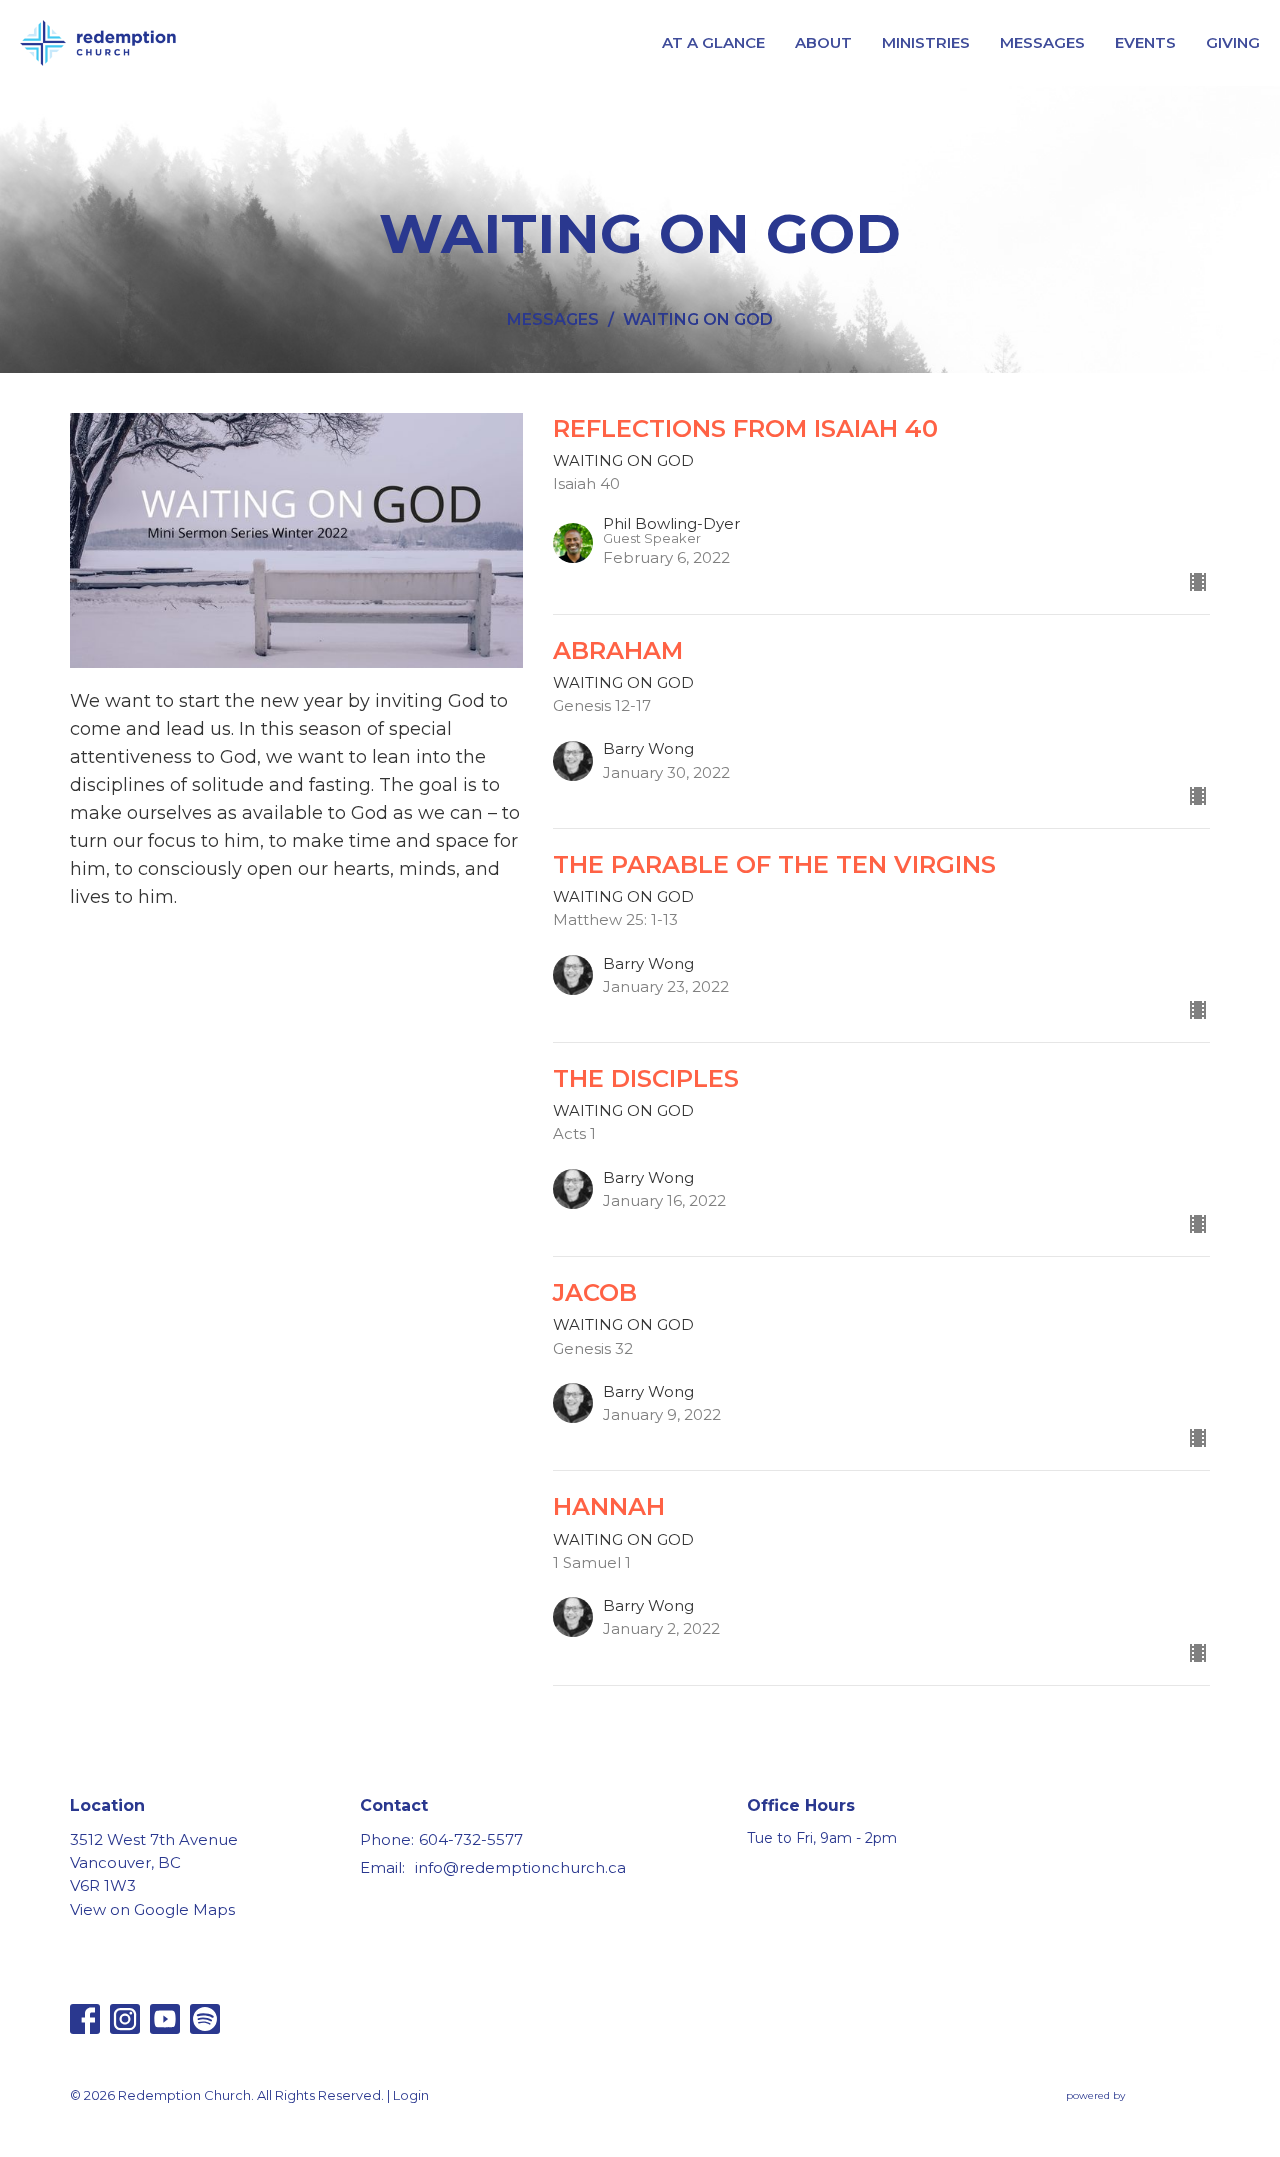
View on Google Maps (152, 1909)
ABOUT (823, 42)
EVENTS (1145, 42)
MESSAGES (1042, 42)
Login (411, 2095)
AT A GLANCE (713, 42)
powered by (1128, 2112)
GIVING (1233, 42)
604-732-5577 (471, 1839)
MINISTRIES (926, 42)
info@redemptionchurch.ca (520, 1867)
